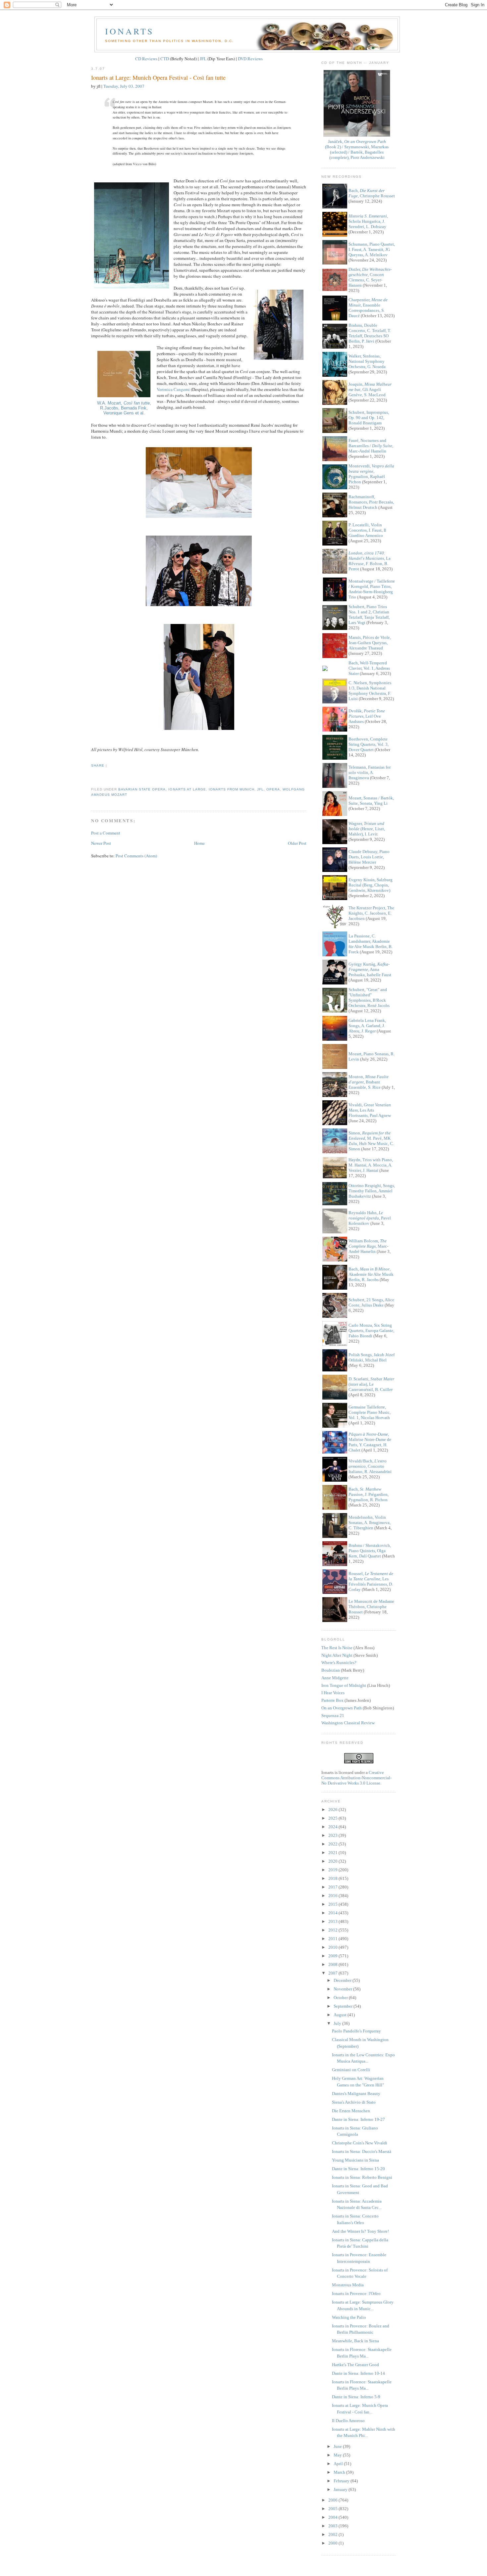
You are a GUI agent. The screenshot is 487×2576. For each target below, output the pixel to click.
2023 (333, 1835)
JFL (203, 59)
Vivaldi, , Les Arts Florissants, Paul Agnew (370, 1110)
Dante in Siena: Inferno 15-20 (358, 2169)
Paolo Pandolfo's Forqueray (356, 2031)
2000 (333, 2543)
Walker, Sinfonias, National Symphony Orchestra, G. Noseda (367, 361)
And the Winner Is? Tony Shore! (360, 2231)
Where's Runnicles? (339, 1663)
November (343, 1989)
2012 (333, 1930)
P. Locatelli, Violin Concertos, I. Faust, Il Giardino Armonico (367, 530)
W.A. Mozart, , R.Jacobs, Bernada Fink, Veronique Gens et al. (124, 408)
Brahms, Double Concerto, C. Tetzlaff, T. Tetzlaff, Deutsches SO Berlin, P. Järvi (370, 333)
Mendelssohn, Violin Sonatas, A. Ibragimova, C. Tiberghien (370, 1523)
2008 (333, 1964)
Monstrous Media (348, 2285)
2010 (333, 1947)
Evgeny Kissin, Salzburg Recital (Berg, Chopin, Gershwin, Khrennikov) (371, 885)
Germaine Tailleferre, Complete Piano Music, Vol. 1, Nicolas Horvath (370, 1412)
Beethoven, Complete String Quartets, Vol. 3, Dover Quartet (369, 744)
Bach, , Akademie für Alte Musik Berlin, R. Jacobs (371, 1274)
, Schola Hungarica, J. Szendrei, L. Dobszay (368, 221)
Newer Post (101, 843)
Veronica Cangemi (173, 389)
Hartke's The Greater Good (355, 2365)
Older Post (297, 843)
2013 (333, 1921)
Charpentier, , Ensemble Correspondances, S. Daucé (368, 308)
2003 (333, 2526)
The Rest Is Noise (337, 1648)
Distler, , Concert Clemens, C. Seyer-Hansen (370, 277)
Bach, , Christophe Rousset (372, 193)
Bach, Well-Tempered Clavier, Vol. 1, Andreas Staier (369, 668)
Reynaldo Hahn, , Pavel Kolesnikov (370, 1218)
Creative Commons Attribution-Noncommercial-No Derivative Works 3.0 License (356, 1778)
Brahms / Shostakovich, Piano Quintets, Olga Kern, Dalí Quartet (370, 1551)
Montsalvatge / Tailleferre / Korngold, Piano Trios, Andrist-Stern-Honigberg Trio (372, 589)
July (338, 2023)
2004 (333, 2517)
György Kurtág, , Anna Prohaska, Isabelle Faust (370, 969)
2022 (333, 1844)
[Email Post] (92, 777)
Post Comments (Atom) (136, 856)
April (339, 2464)
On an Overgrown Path (342, 1708)
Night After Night (337, 1655)
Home (199, 843)
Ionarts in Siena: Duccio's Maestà (362, 2151)
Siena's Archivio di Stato (354, 2102)
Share (98, 765)
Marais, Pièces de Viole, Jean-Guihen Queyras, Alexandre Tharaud (370, 643)
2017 (333, 1887)
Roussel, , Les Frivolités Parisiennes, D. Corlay (371, 1581)
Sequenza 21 (333, 1716)
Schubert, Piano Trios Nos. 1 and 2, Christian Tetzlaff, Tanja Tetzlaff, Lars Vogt (369, 615)
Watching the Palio (349, 2317)
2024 (333, 1827)
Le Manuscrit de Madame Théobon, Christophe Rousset (371, 1607)
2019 (333, 1870)
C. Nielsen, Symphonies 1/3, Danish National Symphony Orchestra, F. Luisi (370, 691)
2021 (333, 1853)
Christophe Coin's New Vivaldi (360, 2143)
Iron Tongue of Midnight (344, 1685)
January (341, 2489)
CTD (165, 59)
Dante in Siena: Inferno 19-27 (358, 2119)
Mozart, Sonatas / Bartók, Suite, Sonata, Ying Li (371, 801)
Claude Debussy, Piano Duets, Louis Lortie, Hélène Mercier (369, 857)
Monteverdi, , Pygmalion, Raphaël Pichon (371, 474)
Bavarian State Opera (142, 789)
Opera (273, 789)
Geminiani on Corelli (351, 2070)
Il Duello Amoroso (348, 2421)
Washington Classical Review (348, 1723)
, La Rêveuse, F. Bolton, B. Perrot (370, 561)
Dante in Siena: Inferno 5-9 (356, 2397)
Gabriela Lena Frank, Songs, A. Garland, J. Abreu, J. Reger (367, 1026)
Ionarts (129, 31)
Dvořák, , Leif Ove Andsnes (367, 716)
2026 (333, 1810)
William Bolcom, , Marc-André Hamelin (368, 1246)
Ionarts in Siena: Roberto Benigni (362, 2177)
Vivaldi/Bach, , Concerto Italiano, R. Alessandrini (370, 1466)
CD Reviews (146, 59)
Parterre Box (332, 1700)
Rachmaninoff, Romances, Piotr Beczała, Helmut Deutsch (371, 502)
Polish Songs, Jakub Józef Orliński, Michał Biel (372, 1357)
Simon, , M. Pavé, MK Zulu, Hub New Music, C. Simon (371, 1141)
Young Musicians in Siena (355, 2160)
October (341, 1998)
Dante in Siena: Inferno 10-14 (358, 2373)
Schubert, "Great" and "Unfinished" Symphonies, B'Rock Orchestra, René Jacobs (369, 998)
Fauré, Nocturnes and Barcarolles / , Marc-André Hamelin (371, 446)
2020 (333, 1861)
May (338, 2455)
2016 (333, 1896)
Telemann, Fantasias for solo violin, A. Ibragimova (370, 772)
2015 (333, 1904)
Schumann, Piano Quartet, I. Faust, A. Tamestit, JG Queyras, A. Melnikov (372, 249)
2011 (333, 1939)
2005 (333, 2509)
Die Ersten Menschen (351, 2111)
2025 (333, 1818)
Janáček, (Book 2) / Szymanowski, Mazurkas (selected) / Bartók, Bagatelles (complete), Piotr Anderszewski (357, 149)
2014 (333, 1913)
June (338, 2446)
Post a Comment (106, 833)
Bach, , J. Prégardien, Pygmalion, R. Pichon (369, 1494)
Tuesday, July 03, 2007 (124, 86)
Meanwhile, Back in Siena (355, 2341)
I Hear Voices (333, 1693)
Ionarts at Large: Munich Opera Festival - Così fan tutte (158, 77)
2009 (333, 1956)
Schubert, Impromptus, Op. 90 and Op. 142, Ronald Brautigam (369, 418)
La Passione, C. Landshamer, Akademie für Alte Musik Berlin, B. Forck (371, 944)
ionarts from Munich (232, 789)
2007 (333, 1973)
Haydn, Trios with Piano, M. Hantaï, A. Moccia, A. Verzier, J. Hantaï (371, 1165)
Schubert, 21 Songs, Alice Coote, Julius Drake (371, 1302)
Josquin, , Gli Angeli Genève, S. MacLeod (370, 389)
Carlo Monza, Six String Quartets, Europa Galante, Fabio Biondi (371, 1331)
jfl (260, 789)
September (344, 2006)
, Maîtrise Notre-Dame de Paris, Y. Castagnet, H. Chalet (370, 1442)
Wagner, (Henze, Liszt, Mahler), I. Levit (367, 829)
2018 (333, 1878)
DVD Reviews (250, 59)
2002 (333, 2534)
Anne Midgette (335, 1678)
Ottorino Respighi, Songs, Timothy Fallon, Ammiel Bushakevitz (372, 1191)
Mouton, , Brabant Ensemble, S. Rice (369, 1082)
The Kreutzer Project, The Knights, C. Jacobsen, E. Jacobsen (371, 913)
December (343, 1980)
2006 (333, 2500)
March (340, 2472)
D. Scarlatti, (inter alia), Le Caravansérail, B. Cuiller (371, 1384)
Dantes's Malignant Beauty (356, 2094)
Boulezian (331, 1670)
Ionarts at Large (187, 789)
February (342, 2481)
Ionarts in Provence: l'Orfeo (356, 2293)
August (341, 2015)
